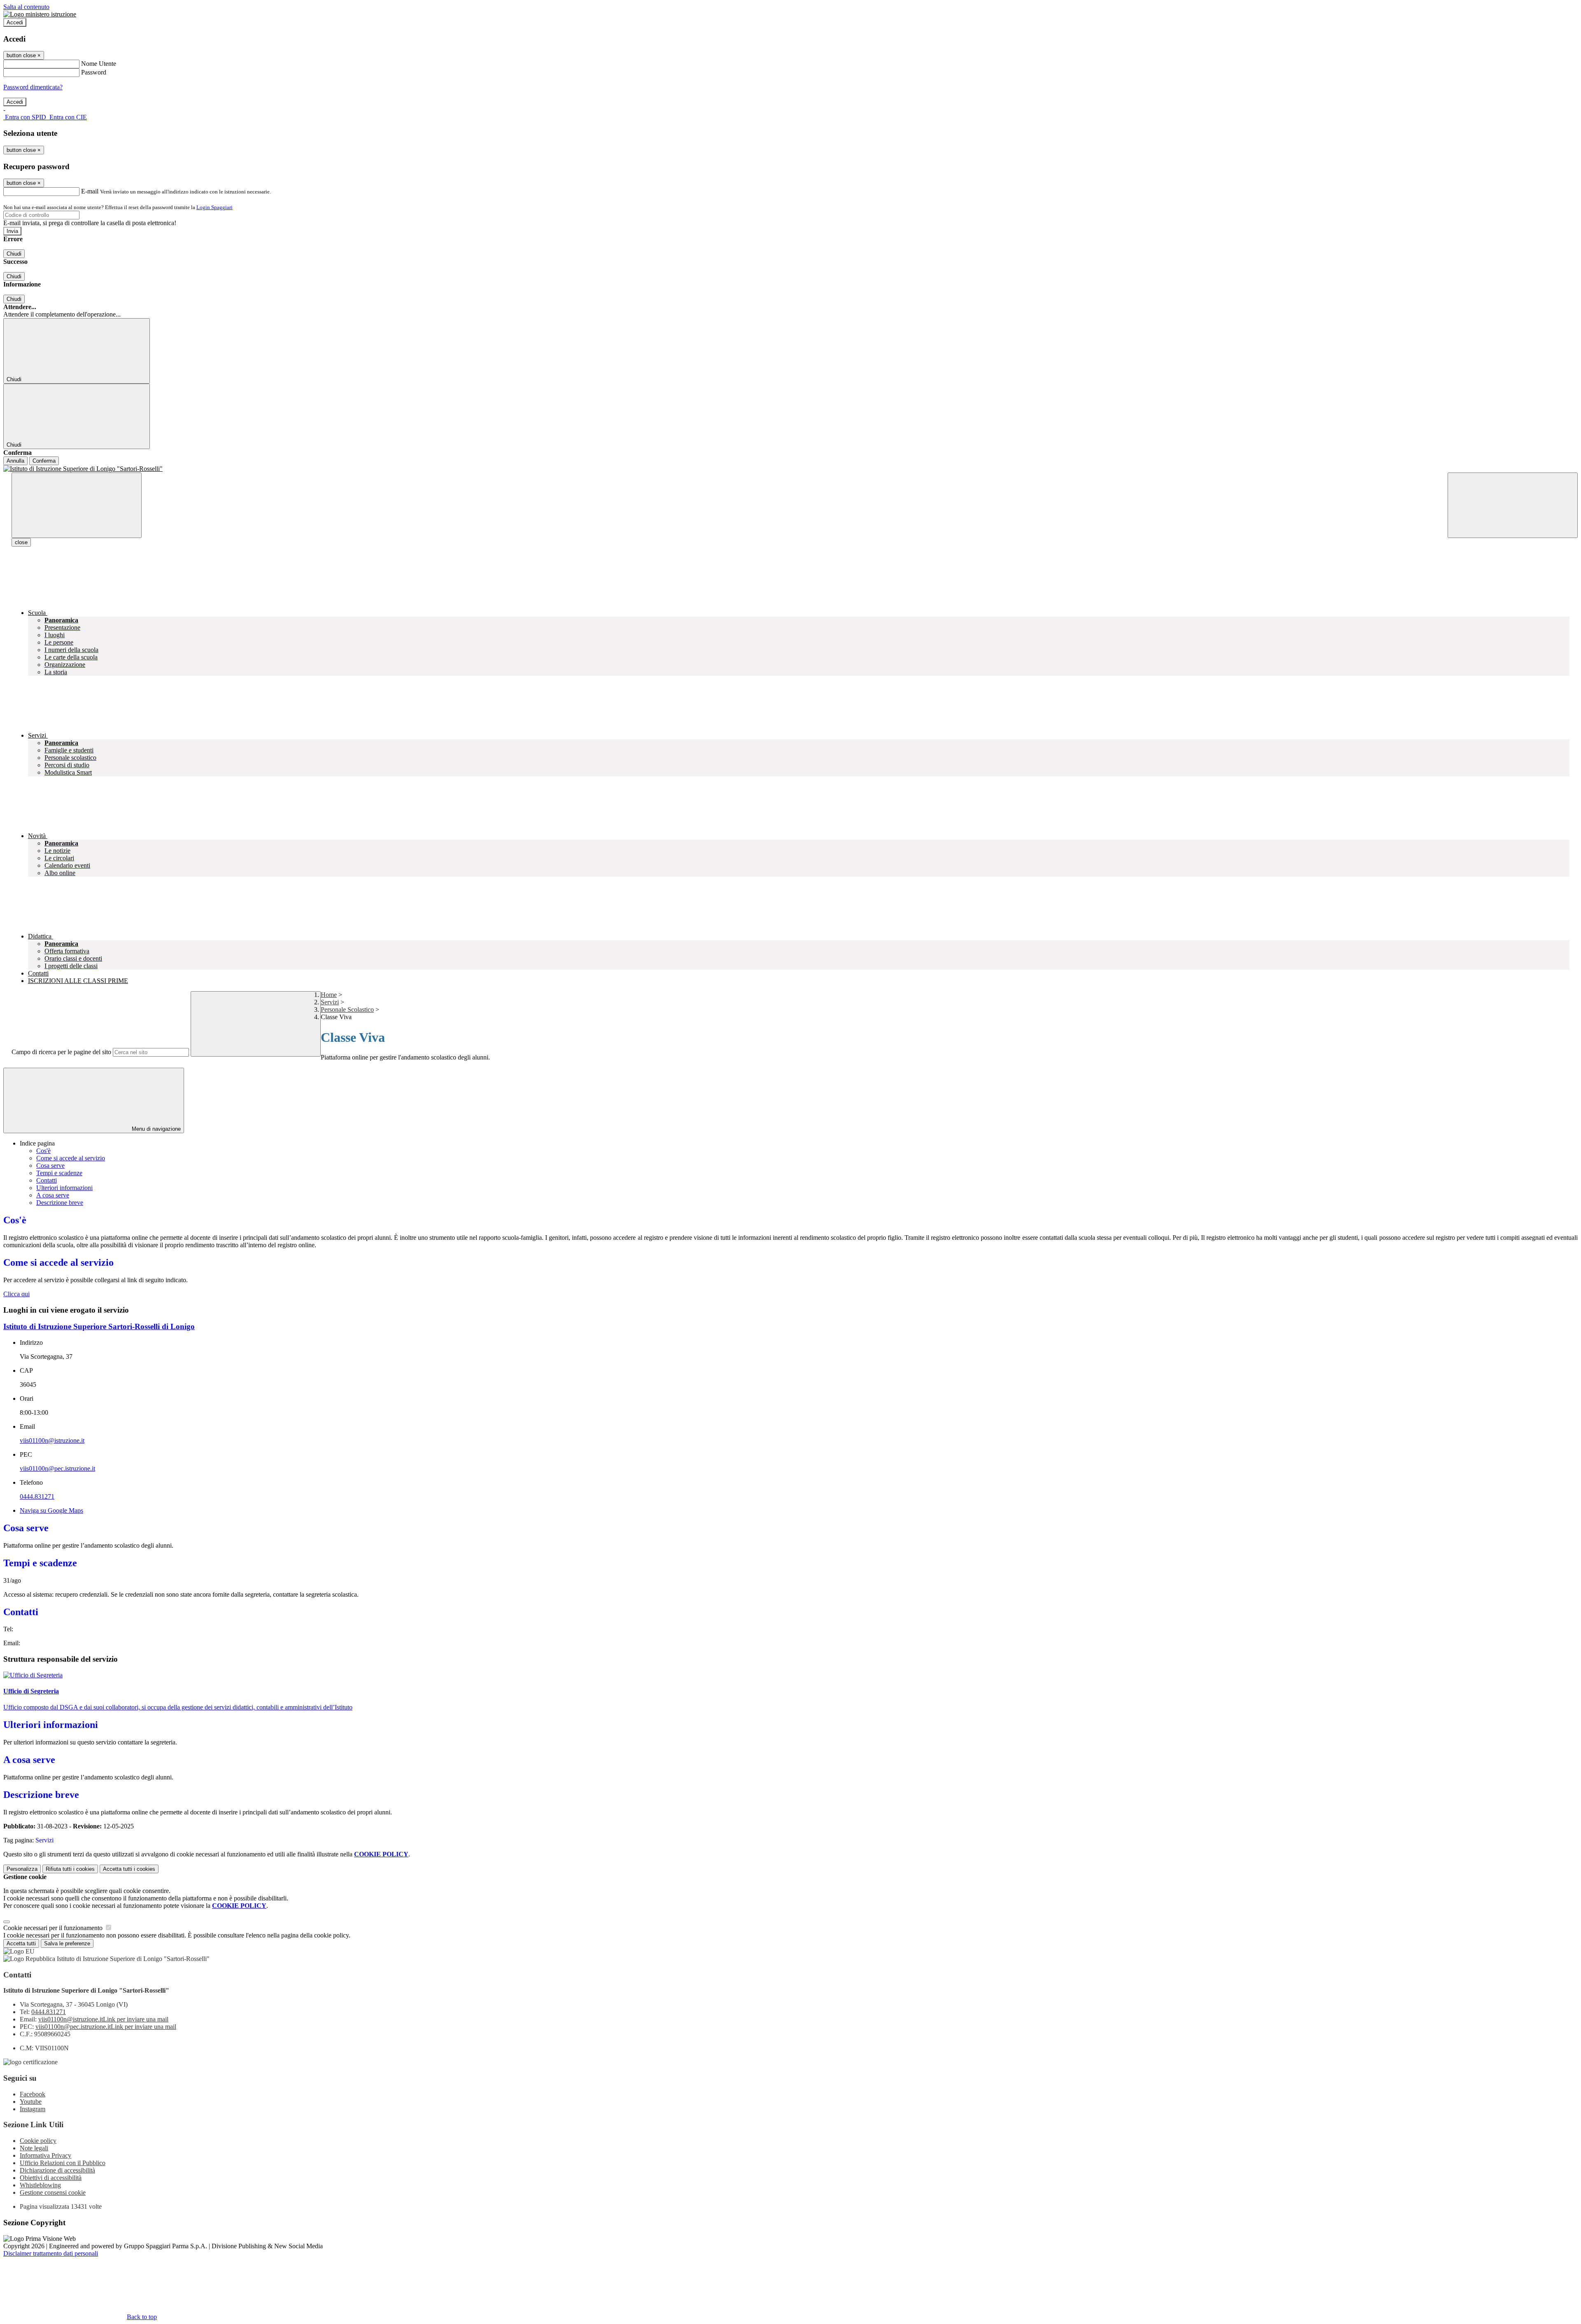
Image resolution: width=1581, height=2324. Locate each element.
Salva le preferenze (67, 1943)
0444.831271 (37, 1496)
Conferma (44, 461)
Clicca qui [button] (16, 1294)
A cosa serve (53, 1195)
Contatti (47, 1180)
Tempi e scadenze (59, 1173)
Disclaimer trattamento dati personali (51, 2253)
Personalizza (22, 1869)
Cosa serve (50, 1165)
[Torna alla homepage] (790, 469)
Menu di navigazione (155, 1129)
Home (329, 995)
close (21, 542)
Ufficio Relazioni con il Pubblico (63, 2163)
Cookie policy (38, 2141)
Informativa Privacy (45, 2155)
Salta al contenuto (26, 7)
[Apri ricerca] (1513, 505)
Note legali (34, 2148)
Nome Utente (99, 64)
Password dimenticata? (33, 87)
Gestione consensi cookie (53, 2192)
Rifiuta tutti (70, 1869)
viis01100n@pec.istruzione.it (57, 1468)
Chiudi (14, 254)
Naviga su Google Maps (51, 1510)
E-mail (90, 191)
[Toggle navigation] (77, 505)
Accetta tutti (129, 1869)
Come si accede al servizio (71, 1158)
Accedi (15, 22)
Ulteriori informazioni (64, 1188)
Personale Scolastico (347, 1009)
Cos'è (43, 1151)
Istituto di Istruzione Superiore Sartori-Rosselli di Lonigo (99, 1326)
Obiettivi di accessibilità (51, 2178)
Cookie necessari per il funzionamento (54, 1928)
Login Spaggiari (215, 207)
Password (94, 72)
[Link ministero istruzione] (40, 14)
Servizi (330, 1002)
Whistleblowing (40, 2185)
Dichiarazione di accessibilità (57, 2170)
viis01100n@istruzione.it (52, 1440)
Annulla (15, 461)
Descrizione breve (60, 1203)
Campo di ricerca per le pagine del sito (61, 1052)
